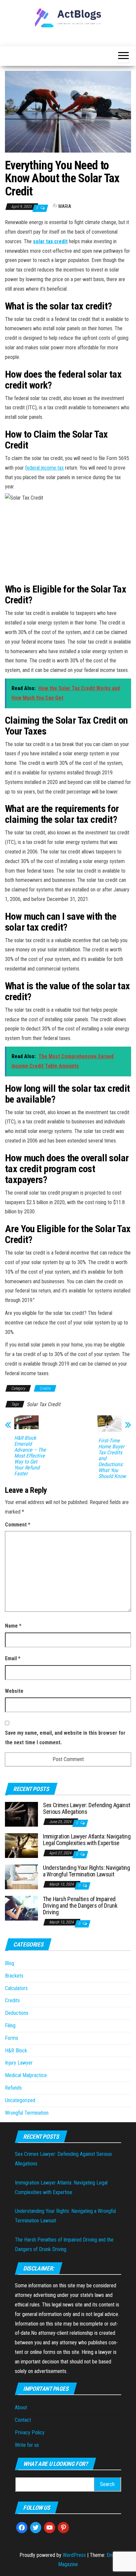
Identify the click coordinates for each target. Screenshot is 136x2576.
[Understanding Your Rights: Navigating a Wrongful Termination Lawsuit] (21, 1877)
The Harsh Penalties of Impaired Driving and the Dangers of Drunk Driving (80, 1906)
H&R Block (16, 2051)
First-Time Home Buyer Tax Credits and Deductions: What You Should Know (112, 1459)
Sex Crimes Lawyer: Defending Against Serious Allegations (87, 1808)
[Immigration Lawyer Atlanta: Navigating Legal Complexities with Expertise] (21, 1845)
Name (13, 1626)
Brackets (14, 1976)
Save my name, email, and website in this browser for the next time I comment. (65, 1738)
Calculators (16, 1988)
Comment (18, 1525)
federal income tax (44, 468)
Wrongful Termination (27, 2113)
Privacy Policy (30, 2432)
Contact (23, 2420)
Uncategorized (20, 2100)
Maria (65, 206)
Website (14, 1691)
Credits (45, 1388)
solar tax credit (50, 241)
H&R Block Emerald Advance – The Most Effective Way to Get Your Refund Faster (30, 1456)
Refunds (13, 2088)
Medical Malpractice (26, 2075)
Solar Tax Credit (44, 1404)
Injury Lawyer (19, 2063)
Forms (12, 2038)
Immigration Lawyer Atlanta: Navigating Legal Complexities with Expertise (87, 1840)
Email (13, 1658)
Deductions (17, 2013)
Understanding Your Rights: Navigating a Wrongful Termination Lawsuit (86, 1871)
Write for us (27, 2445)
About (21, 2407)
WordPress (74, 2555)
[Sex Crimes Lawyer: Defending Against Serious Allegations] (21, 1814)
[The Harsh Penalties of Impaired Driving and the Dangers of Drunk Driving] (21, 1908)
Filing (10, 2026)
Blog (10, 1963)
